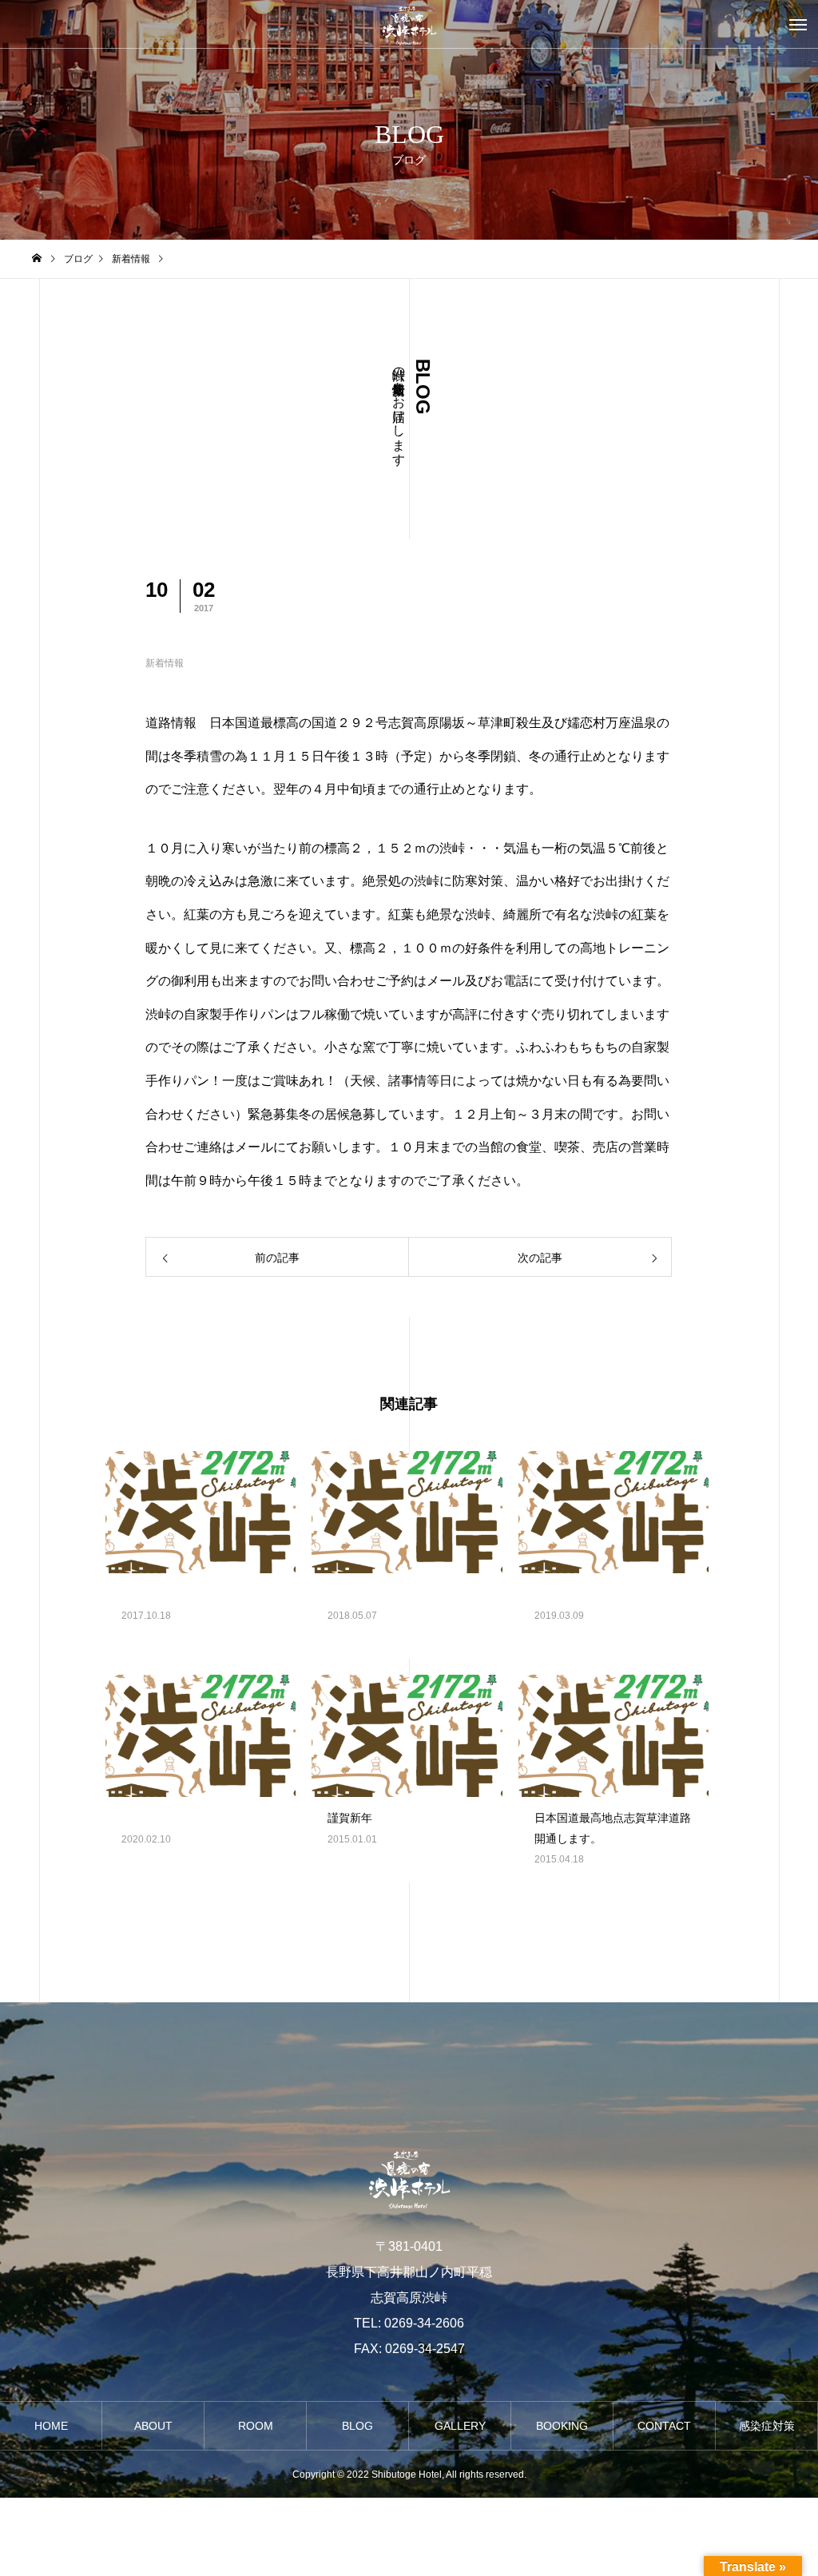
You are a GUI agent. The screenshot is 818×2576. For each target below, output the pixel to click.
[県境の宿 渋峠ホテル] (409, 24)
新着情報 (165, 663)
